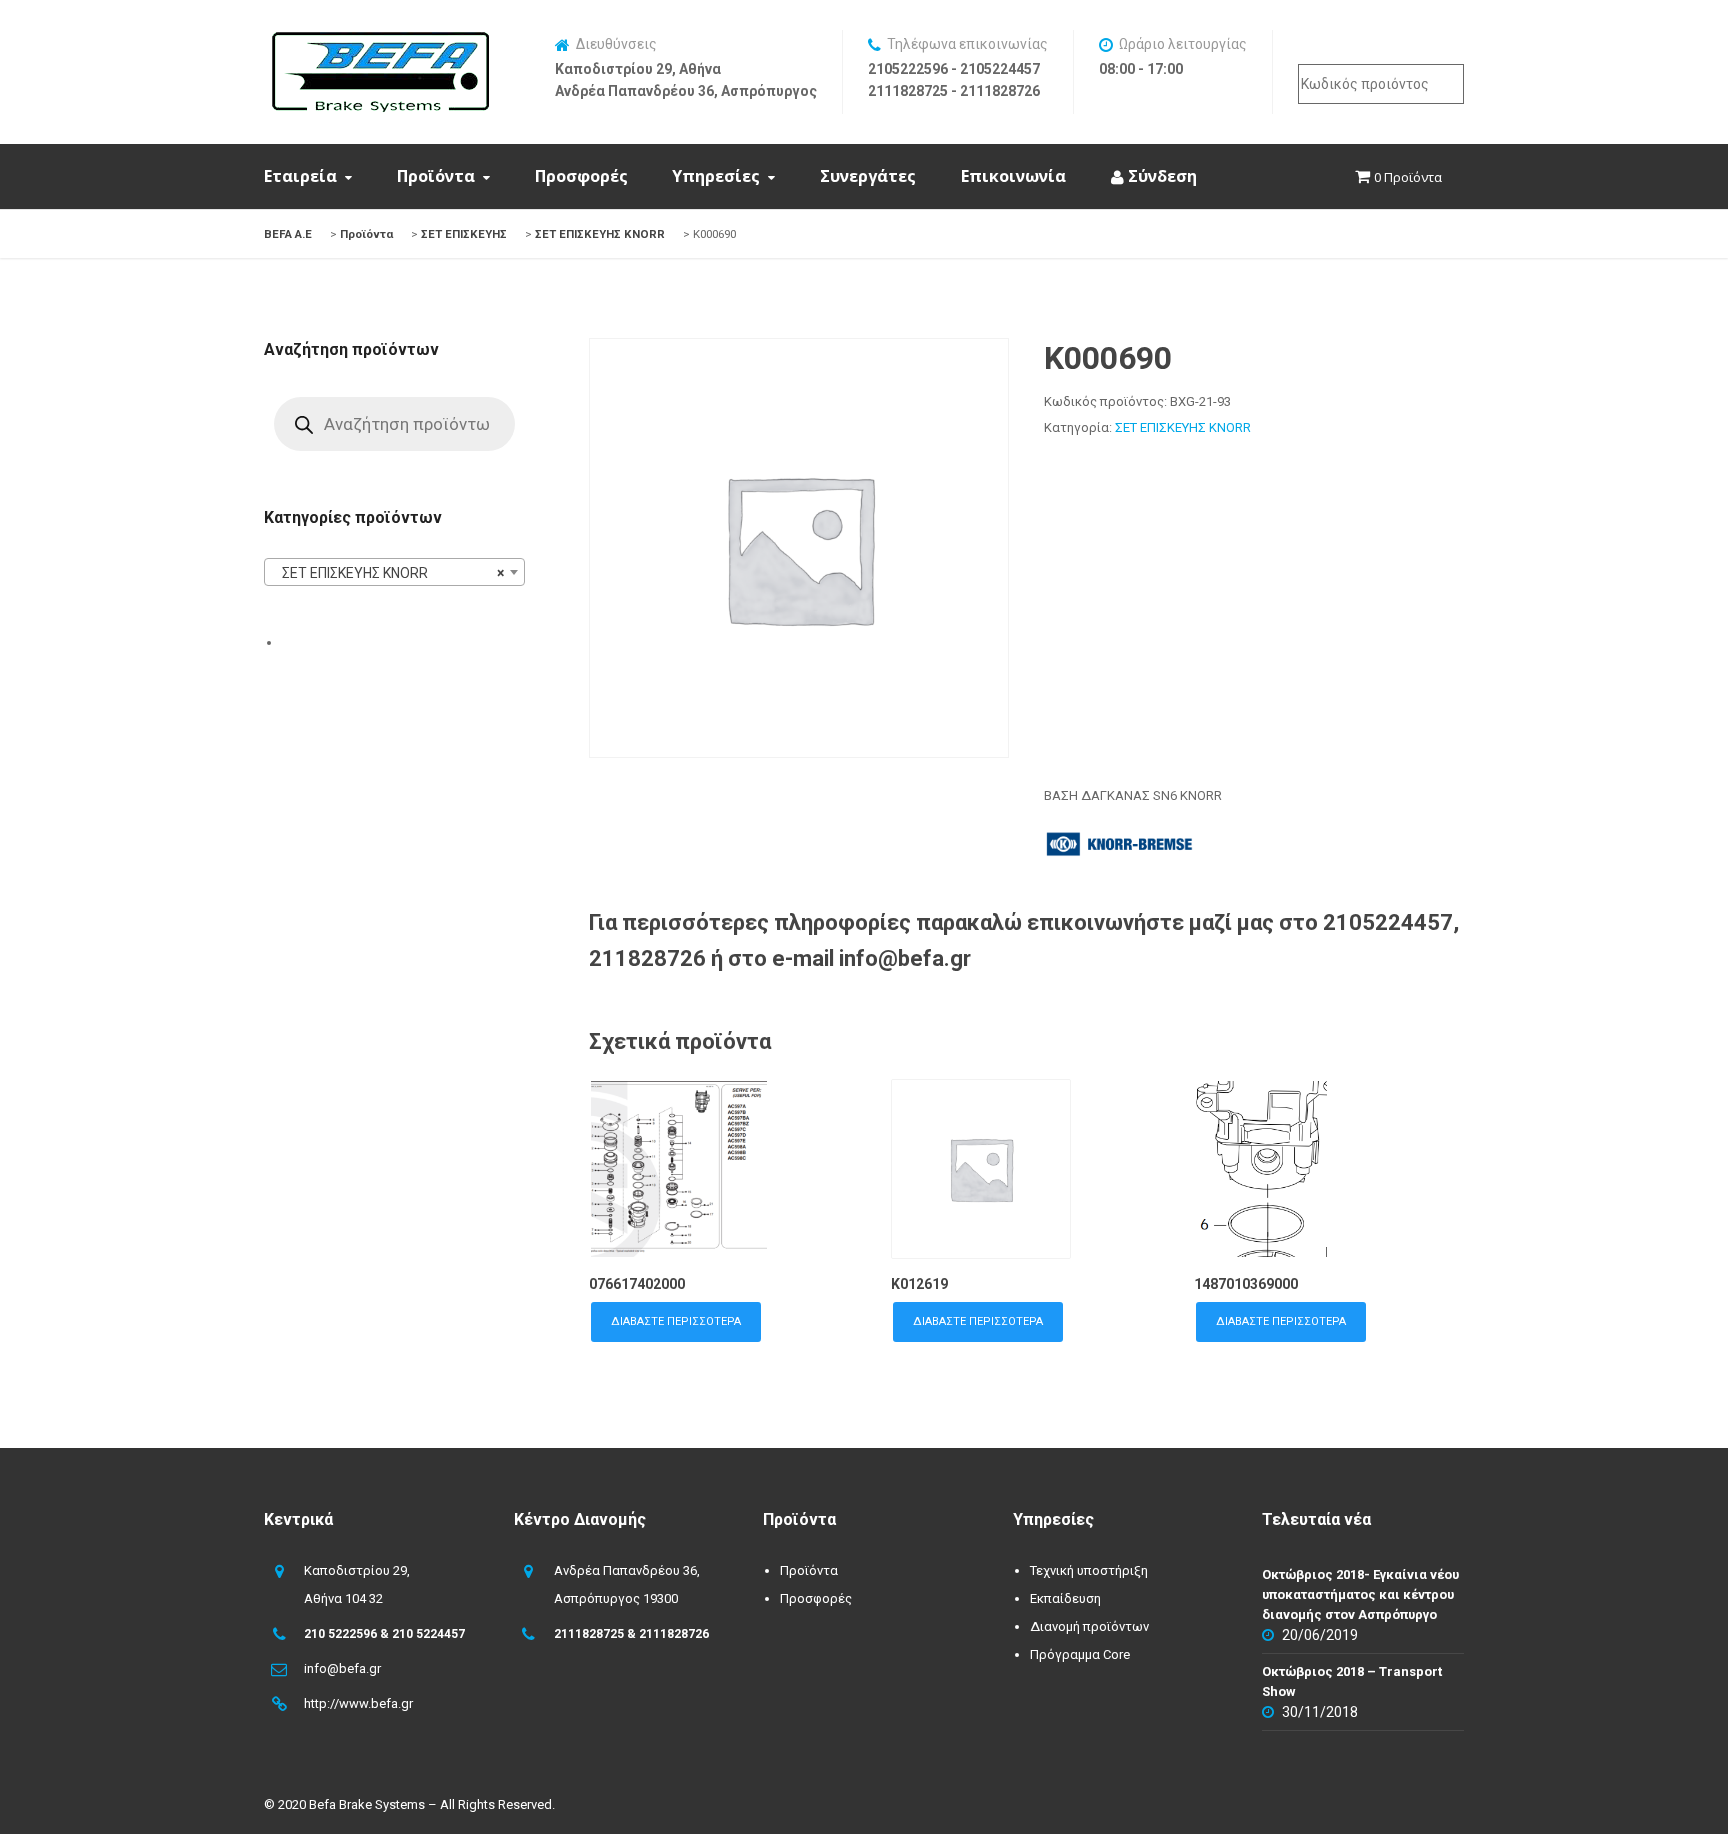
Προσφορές (581, 176)
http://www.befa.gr (358, 1703)
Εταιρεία (300, 176)
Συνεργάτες (868, 176)
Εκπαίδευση (1065, 1598)
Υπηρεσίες (716, 176)
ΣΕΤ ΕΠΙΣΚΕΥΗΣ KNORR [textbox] (388, 573)
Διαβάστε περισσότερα (676, 1321)
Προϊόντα (436, 176)
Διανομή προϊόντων (1089, 1626)
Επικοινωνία (1013, 176)
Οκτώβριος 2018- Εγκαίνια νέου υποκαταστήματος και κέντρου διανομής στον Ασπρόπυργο (1360, 1594)
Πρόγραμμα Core (1080, 1654)
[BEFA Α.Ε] (380, 42)
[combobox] (394, 572)
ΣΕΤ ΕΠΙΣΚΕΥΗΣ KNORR (1183, 427)
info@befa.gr (342, 1668)
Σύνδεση (1160, 176)
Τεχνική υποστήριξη (1089, 1570)
